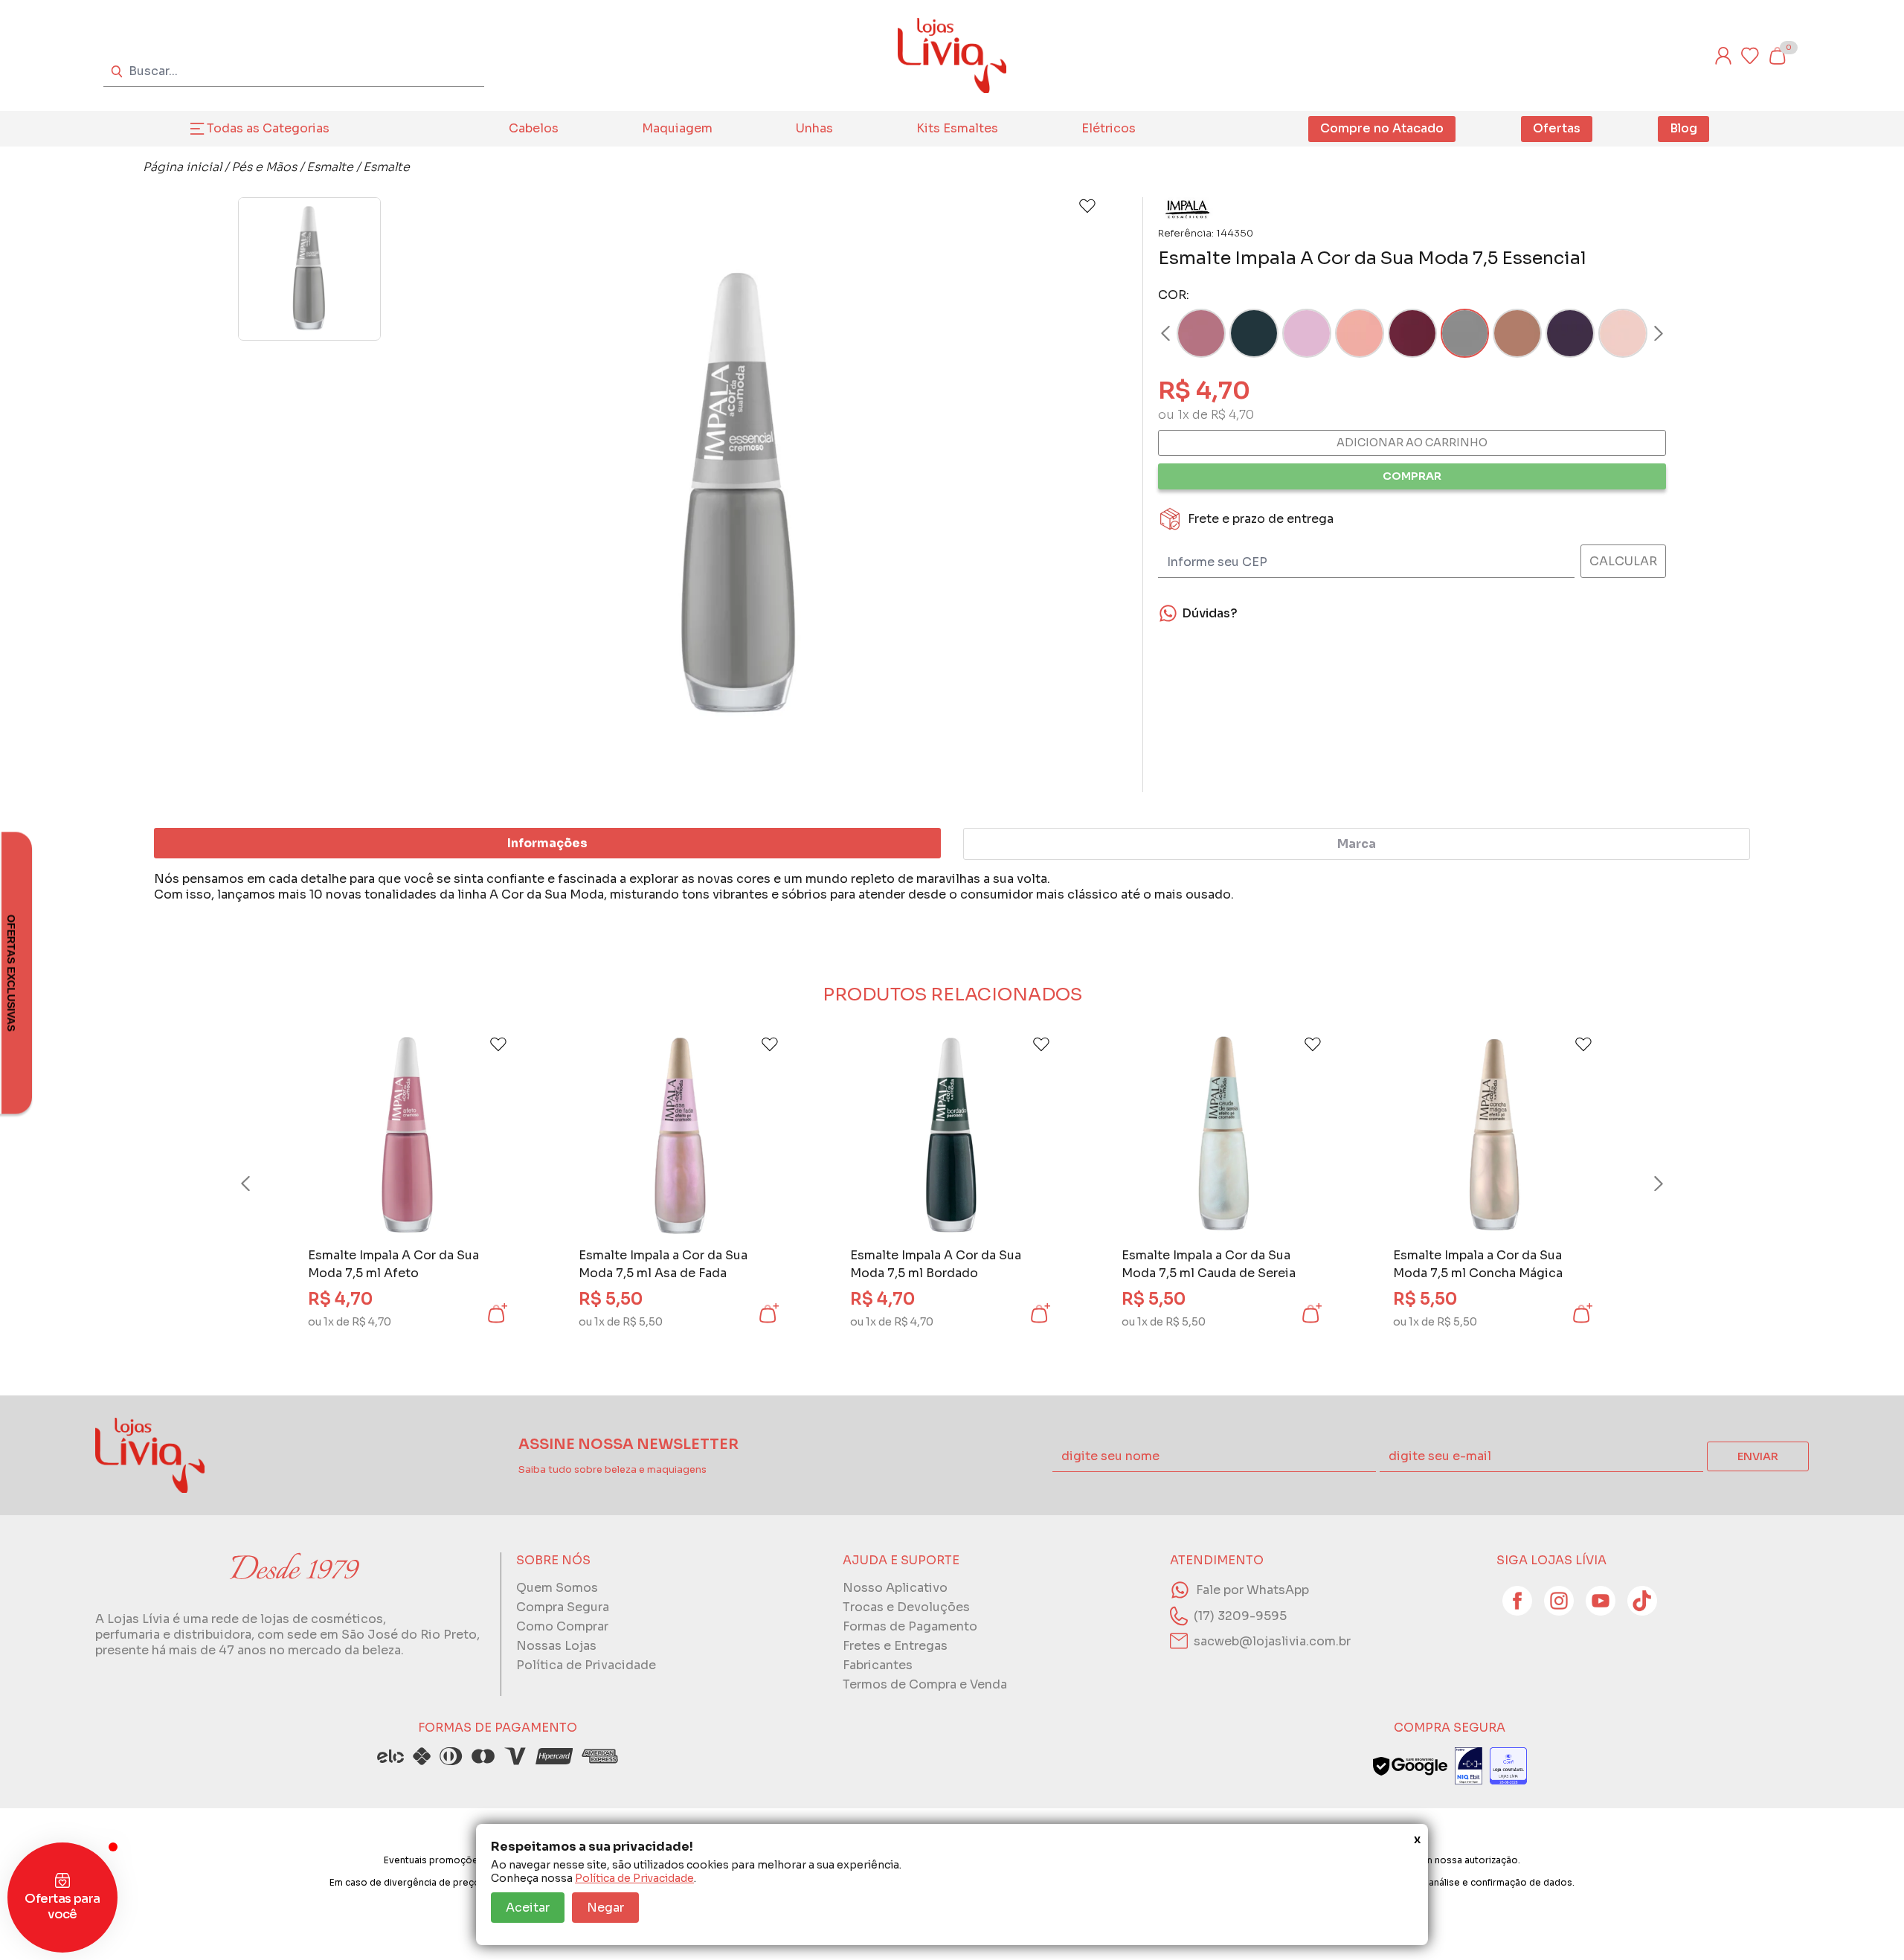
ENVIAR (1758, 1456)
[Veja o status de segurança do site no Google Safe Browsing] (1410, 1766)
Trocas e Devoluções (906, 1607)
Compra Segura (563, 1607)
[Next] (1644, 333)
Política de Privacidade (634, 1878)
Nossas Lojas (556, 1646)
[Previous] (260, 1183)
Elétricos (1109, 128)
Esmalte (330, 167)
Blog (1683, 128)
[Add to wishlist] (1087, 206)
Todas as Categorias (268, 128)
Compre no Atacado (1382, 128)
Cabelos (534, 128)
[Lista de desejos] (1750, 56)
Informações (547, 843)
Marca (1357, 844)
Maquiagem (677, 128)
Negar (605, 1908)
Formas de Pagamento (910, 1626)
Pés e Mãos (264, 167)
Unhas (814, 128)
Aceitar (528, 1908)
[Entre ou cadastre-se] (1723, 56)
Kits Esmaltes (957, 128)
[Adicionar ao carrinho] (496, 1314)
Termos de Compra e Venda (925, 1684)
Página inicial (182, 167)
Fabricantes (878, 1665)
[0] (1777, 56)
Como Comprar (562, 1626)
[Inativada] (1469, 1766)
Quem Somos (557, 1588)
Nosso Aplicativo (895, 1588)
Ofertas (1557, 128)
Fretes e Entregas (895, 1646)
